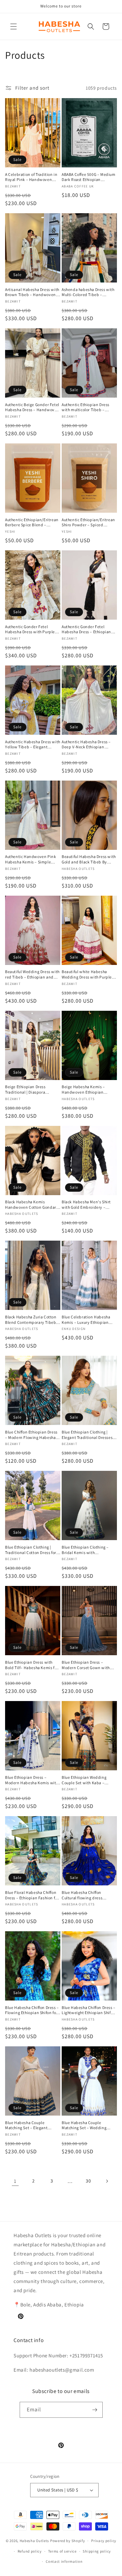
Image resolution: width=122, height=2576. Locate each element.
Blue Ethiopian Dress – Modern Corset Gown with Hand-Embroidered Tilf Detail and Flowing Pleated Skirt (89, 1665)
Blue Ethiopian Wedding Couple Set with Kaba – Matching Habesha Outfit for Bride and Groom (88, 1780)
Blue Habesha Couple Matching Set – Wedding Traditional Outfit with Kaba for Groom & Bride (88, 2125)
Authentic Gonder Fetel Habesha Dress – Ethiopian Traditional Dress (86, 629)
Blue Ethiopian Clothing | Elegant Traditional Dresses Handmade (87, 1435)
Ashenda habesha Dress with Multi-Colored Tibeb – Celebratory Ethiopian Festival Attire (88, 292)
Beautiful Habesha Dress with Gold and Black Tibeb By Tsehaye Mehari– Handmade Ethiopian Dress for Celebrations (89, 859)
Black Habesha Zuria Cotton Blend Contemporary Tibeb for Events (31, 1320)
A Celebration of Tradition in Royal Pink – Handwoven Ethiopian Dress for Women (31, 177)
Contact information (64, 2561)
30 (88, 2181)
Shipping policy (97, 2551)
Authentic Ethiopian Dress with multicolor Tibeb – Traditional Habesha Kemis (87, 407)
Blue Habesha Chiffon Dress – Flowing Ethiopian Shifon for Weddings (32, 2010)
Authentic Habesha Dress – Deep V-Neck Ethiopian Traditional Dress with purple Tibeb (89, 744)
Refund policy (30, 2551)
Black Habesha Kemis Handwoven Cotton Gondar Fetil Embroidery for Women (31, 1204)
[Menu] (14, 26)
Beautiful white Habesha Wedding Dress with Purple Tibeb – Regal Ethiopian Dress (87, 974)
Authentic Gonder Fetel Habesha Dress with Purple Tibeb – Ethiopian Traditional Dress (32, 629)
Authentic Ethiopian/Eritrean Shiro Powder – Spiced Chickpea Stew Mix (88, 522)
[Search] (91, 26)
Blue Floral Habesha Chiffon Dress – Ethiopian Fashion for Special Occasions (32, 1895)
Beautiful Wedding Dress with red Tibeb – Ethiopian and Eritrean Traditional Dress (32, 974)
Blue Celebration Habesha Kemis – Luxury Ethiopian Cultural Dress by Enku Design (86, 1320)
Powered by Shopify (68, 2541)
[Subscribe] (95, 2410)
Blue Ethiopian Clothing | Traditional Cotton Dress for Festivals (31, 1550)
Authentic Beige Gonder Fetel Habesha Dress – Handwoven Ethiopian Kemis (32, 407)
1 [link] (15, 2181)
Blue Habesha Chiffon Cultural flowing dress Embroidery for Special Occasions (83, 1895)
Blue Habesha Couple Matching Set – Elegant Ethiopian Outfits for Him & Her (30, 2125)
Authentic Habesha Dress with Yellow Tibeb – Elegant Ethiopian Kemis (33, 744)
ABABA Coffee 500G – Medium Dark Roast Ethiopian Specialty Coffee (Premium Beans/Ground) (89, 177)
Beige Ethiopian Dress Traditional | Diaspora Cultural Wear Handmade (28, 1089)
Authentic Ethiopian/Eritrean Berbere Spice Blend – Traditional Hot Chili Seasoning (32, 522)
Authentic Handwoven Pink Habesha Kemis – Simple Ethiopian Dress (30, 859)
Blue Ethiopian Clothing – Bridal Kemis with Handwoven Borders (85, 1550)
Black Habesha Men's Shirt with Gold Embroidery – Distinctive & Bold (86, 1204)
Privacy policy (104, 2541)
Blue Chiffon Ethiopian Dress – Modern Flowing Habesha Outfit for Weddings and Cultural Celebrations (31, 1435)
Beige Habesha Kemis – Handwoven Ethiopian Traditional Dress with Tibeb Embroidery (88, 1089)
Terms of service (62, 2551)
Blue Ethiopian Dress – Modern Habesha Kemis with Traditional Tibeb (32, 1780)
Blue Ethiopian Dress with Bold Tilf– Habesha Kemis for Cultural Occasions (32, 1665)
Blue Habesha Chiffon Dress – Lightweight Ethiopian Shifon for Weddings (89, 2010)
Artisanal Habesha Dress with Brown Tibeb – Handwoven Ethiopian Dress (32, 292)
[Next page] (107, 2181)
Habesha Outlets (35, 2541)
